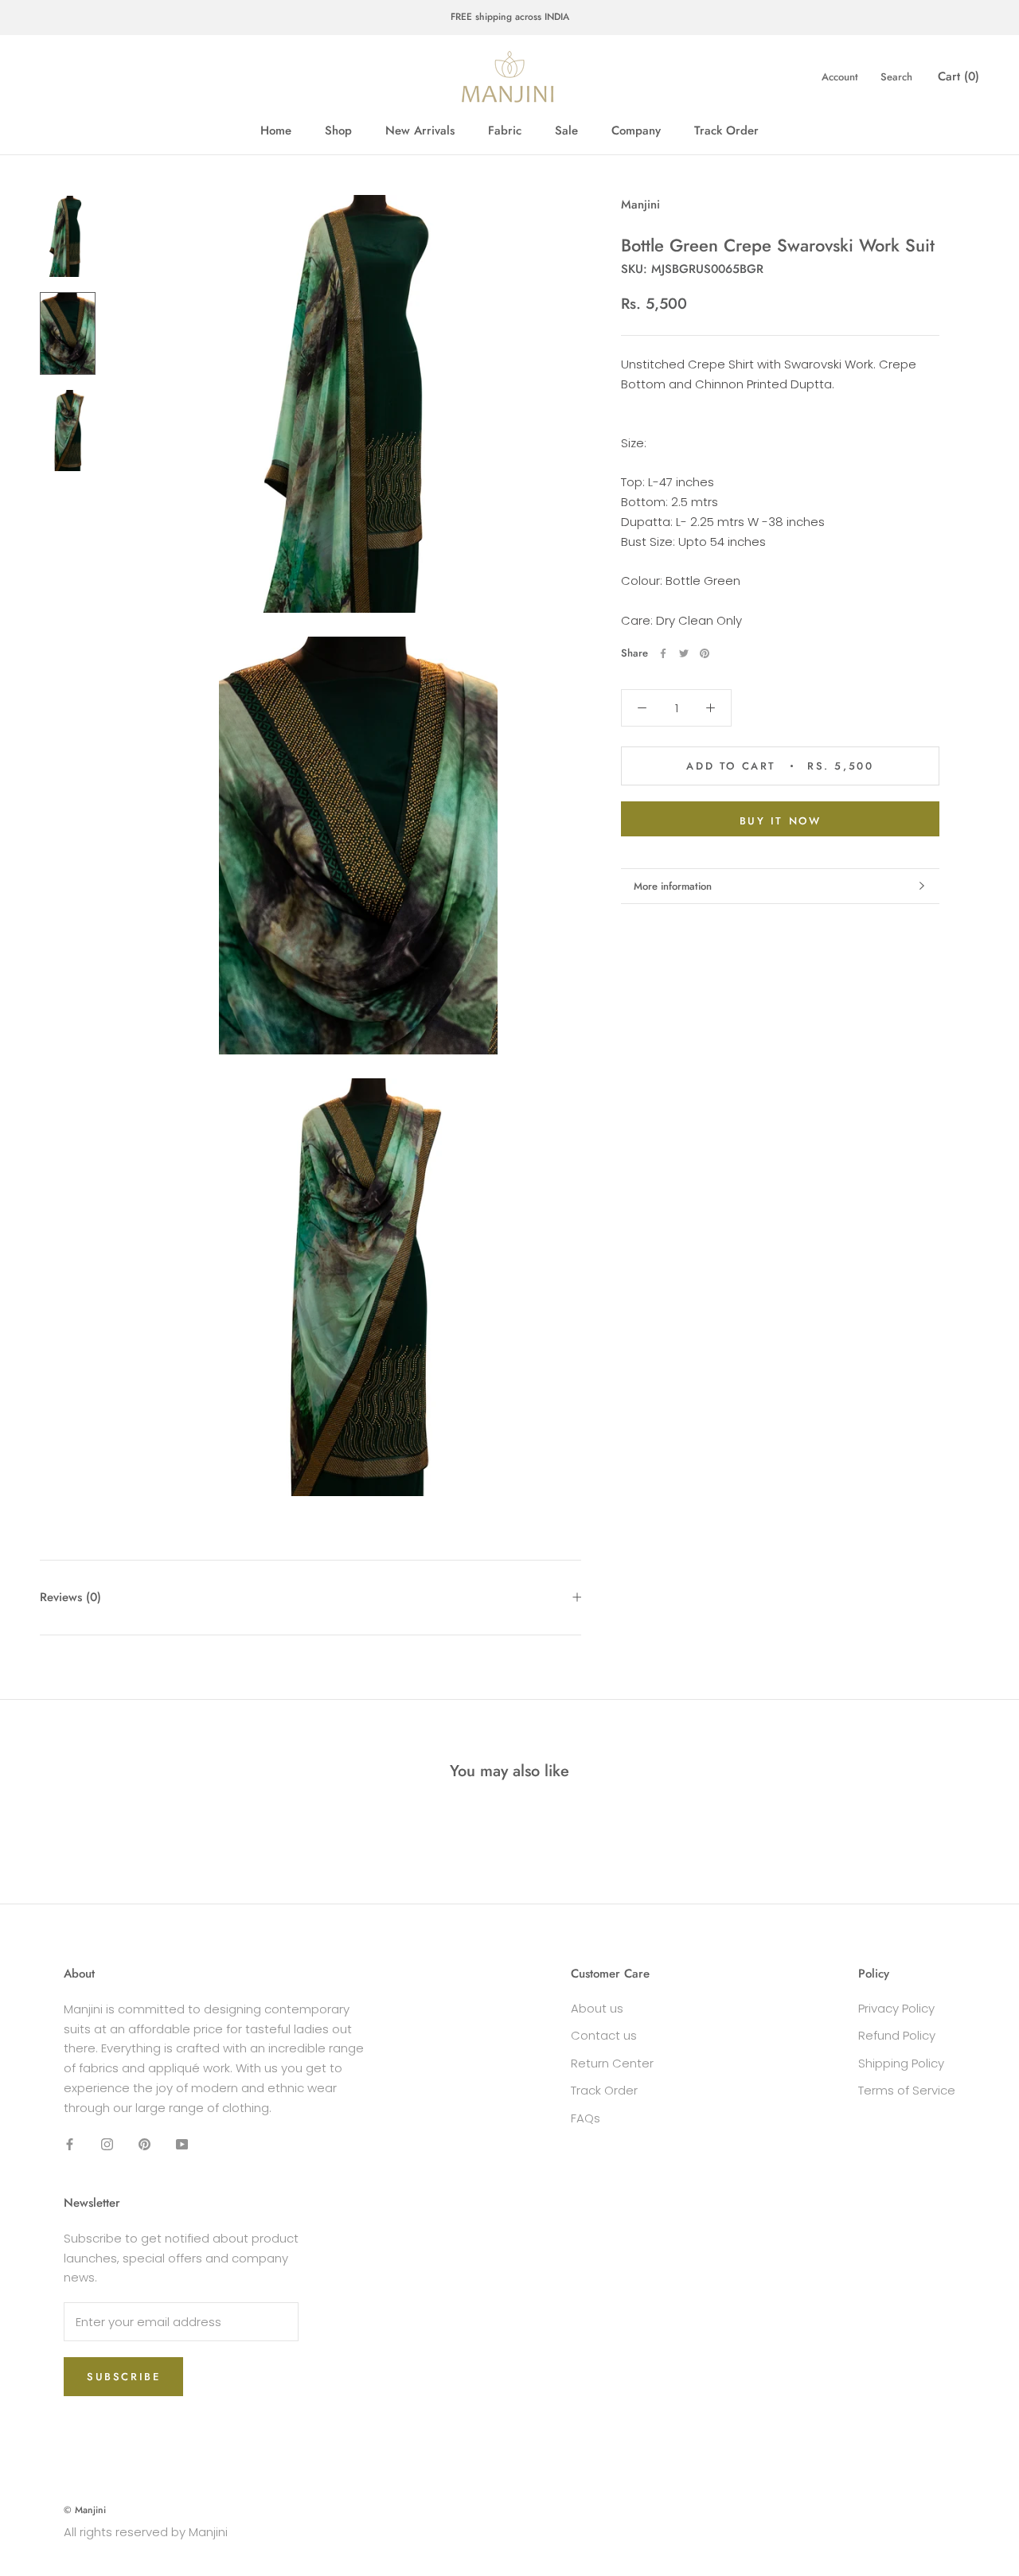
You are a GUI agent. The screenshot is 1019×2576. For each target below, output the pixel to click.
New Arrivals (420, 131)
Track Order (726, 131)
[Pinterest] (705, 653)
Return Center (612, 2063)
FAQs (586, 2118)
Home (276, 131)
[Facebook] (663, 653)
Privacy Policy (896, 2008)
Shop (338, 131)
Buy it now (781, 821)
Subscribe (123, 2377)
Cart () (958, 76)
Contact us (604, 2035)
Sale (566, 131)
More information (673, 886)
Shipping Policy (901, 2063)
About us (597, 2008)
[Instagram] (107, 2143)
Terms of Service (907, 2090)
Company (636, 131)
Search (896, 77)
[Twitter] (684, 653)
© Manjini (85, 2510)
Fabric (505, 131)
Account (840, 77)
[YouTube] (182, 2143)
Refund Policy (897, 2035)
